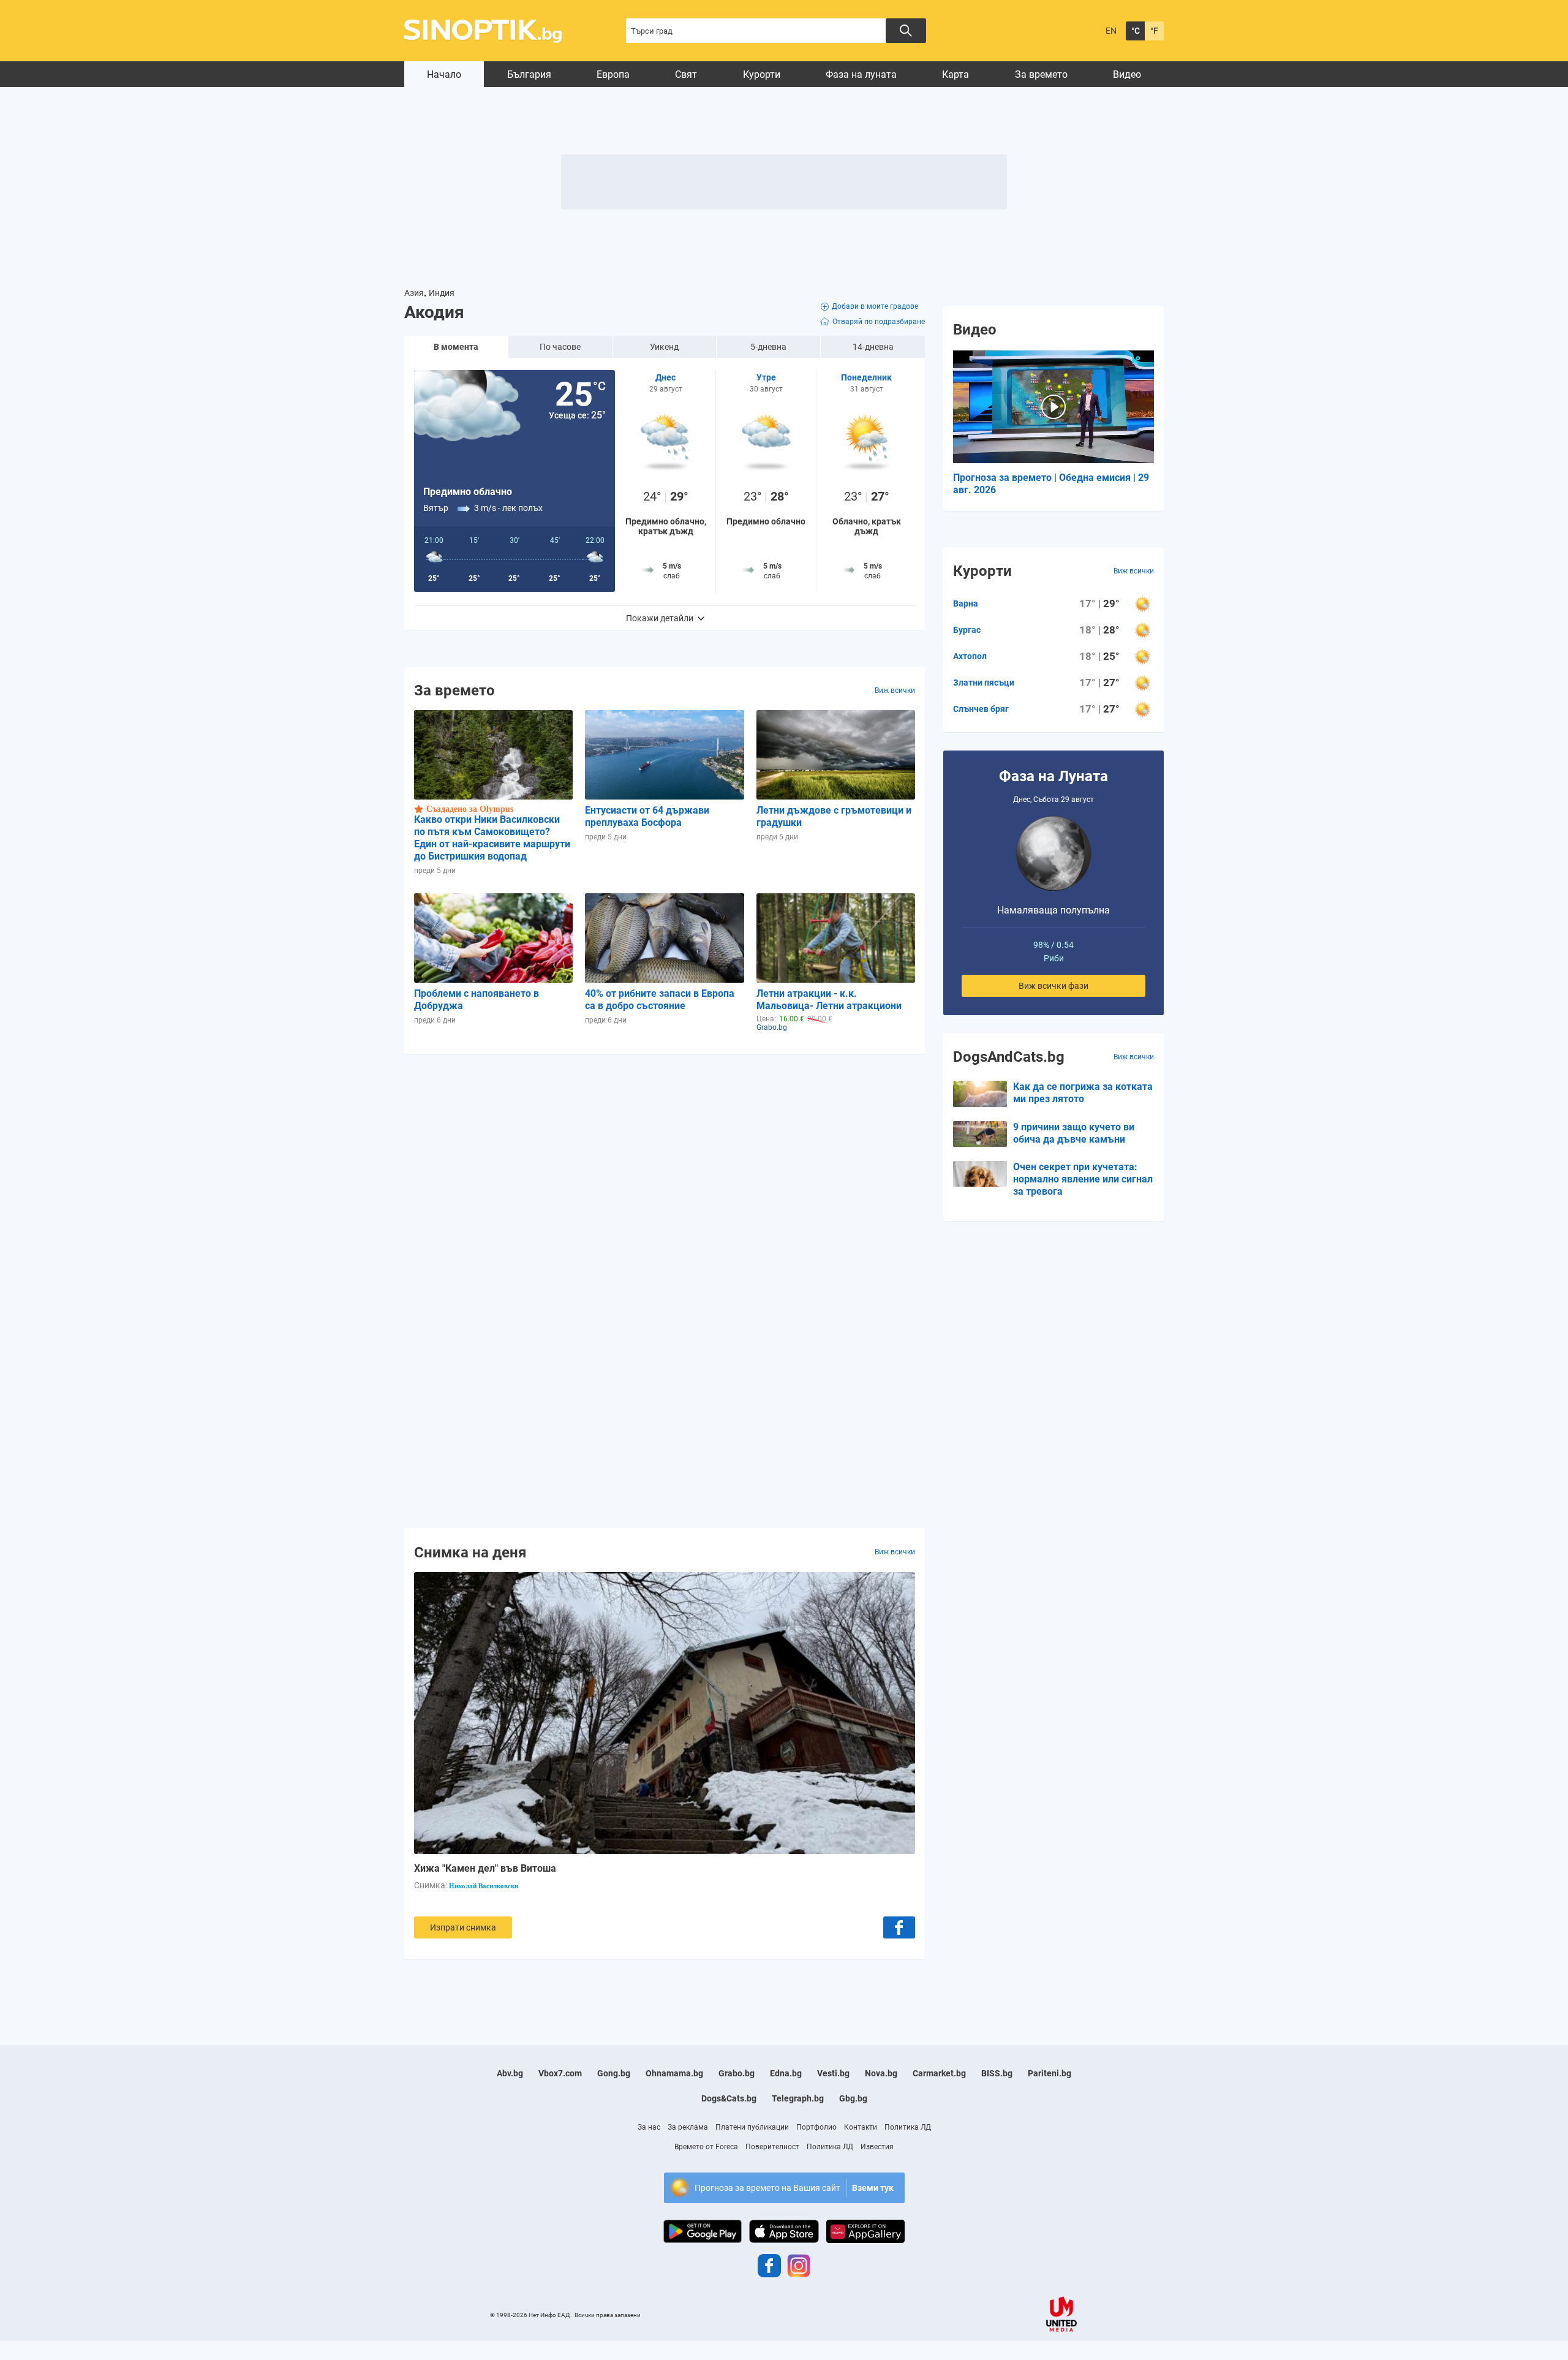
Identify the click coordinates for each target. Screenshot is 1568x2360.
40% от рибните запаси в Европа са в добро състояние (660, 1000)
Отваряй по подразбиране (879, 322)
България (529, 74)
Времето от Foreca (706, 2147)
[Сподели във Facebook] (899, 1927)
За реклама (688, 2127)
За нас (649, 2127)
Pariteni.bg (1050, 2073)
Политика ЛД (908, 2127)
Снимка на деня (470, 1552)
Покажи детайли (660, 618)
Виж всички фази (1053, 986)
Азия (414, 293)
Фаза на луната (861, 74)
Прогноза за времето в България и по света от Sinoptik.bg (490, 31)
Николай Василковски (484, 1886)
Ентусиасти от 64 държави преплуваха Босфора (647, 816)
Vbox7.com (560, 2073)
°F (1154, 31)
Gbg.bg (853, 2098)
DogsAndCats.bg (1009, 1057)
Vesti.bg (833, 2073)
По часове (560, 347)
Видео (1127, 74)
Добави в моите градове (875, 306)
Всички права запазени (608, 2315)
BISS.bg (997, 2073)
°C (1136, 31)
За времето (1041, 74)
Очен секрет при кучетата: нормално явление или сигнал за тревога (1083, 1179)
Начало (444, 74)
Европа (613, 74)
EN (1111, 31)
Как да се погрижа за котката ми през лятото (1083, 1093)
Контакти (861, 2127)
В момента (456, 347)
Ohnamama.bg (674, 2073)
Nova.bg (881, 2073)
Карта (956, 74)
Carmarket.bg (939, 2073)
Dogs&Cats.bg (729, 2098)
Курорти (762, 74)
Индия (442, 293)
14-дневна (873, 347)
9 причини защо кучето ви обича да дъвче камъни (1074, 1133)
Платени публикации (752, 2127)
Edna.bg (786, 2073)
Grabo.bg (737, 2073)
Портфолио (816, 2127)
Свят (686, 74)
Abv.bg (510, 2073)
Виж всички (895, 690)
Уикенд (664, 347)
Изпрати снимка (463, 1927)
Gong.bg (614, 2073)
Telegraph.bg (798, 2098)
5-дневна (768, 347)
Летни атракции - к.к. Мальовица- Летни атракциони (829, 1000)
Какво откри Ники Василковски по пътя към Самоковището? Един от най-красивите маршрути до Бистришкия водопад (492, 838)
